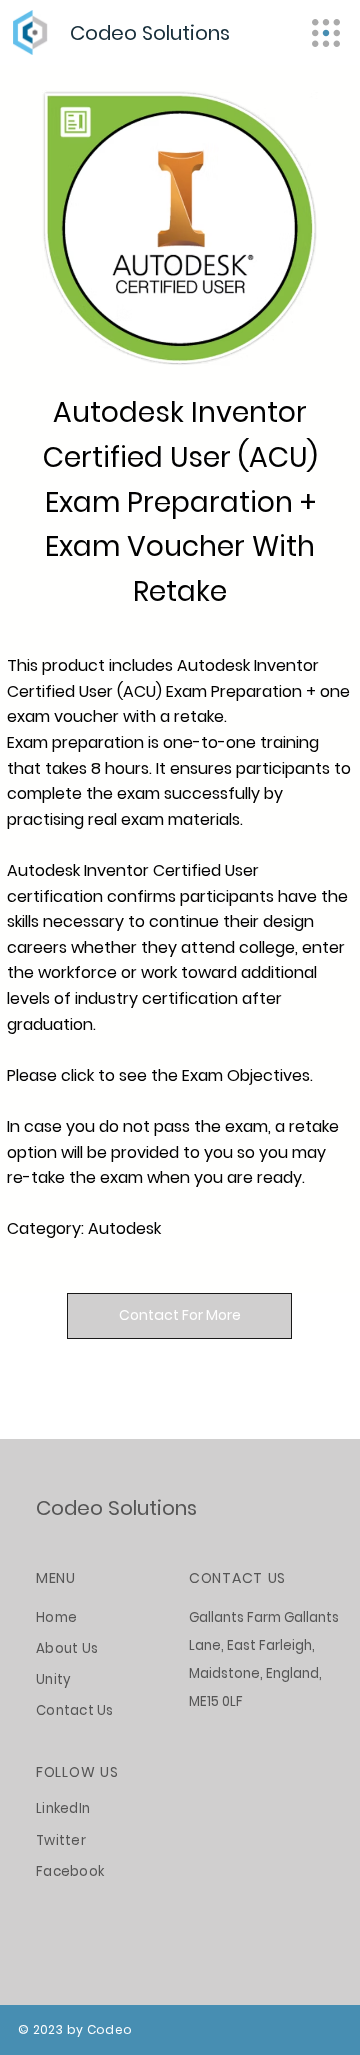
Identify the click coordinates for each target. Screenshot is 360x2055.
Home (56, 1617)
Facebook (70, 1871)
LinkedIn (63, 1808)
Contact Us (75, 1710)
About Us (67, 1648)
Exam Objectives (246, 1075)
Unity (53, 1679)
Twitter (61, 1840)
